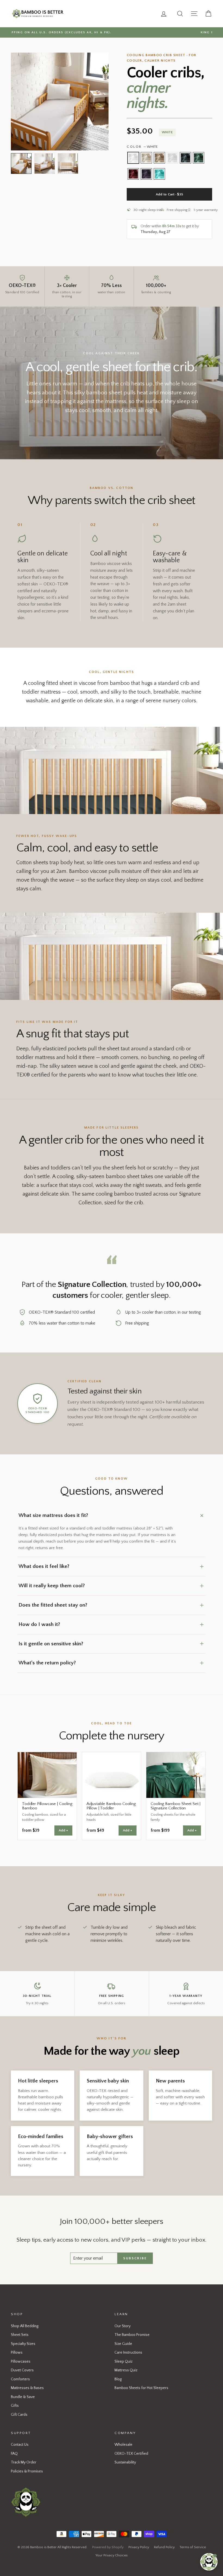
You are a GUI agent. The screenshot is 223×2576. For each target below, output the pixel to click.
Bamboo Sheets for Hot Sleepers (141, 2388)
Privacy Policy (139, 2547)
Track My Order (24, 2462)
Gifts (15, 2406)
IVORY (146, 158)
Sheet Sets (20, 2335)
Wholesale (123, 2445)
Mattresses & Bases (27, 2388)
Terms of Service (193, 2547)
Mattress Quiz (126, 2370)
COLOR (142, 147)
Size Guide (123, 2344)
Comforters (20, 2379)
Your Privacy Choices (112, 2555)
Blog (118, 2379)
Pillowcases (21, 2362)
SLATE (185, 158)
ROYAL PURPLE (146, 174)
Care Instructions (128, 2353)
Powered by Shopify (108, 2547)
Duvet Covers (22, 2370)
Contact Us (20, 2445)
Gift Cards (19, 2415)
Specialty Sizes (23, 2344)
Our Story (123, 2326)
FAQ (14, 2454)
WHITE (133, 158)
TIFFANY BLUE (159, 174)
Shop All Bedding (25, 2326)
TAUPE (159, 158)
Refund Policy (164, 2547)
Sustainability (125, 2462)
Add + (63, 1830)
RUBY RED (133, 174)
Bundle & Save (23, 2397)
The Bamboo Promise (132, 2335)
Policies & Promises (27, 2471)
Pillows (17, 2353)
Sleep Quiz (123, 2362)
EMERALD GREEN (199, 158)
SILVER (172, 158)
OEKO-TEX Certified (131, 2454)
